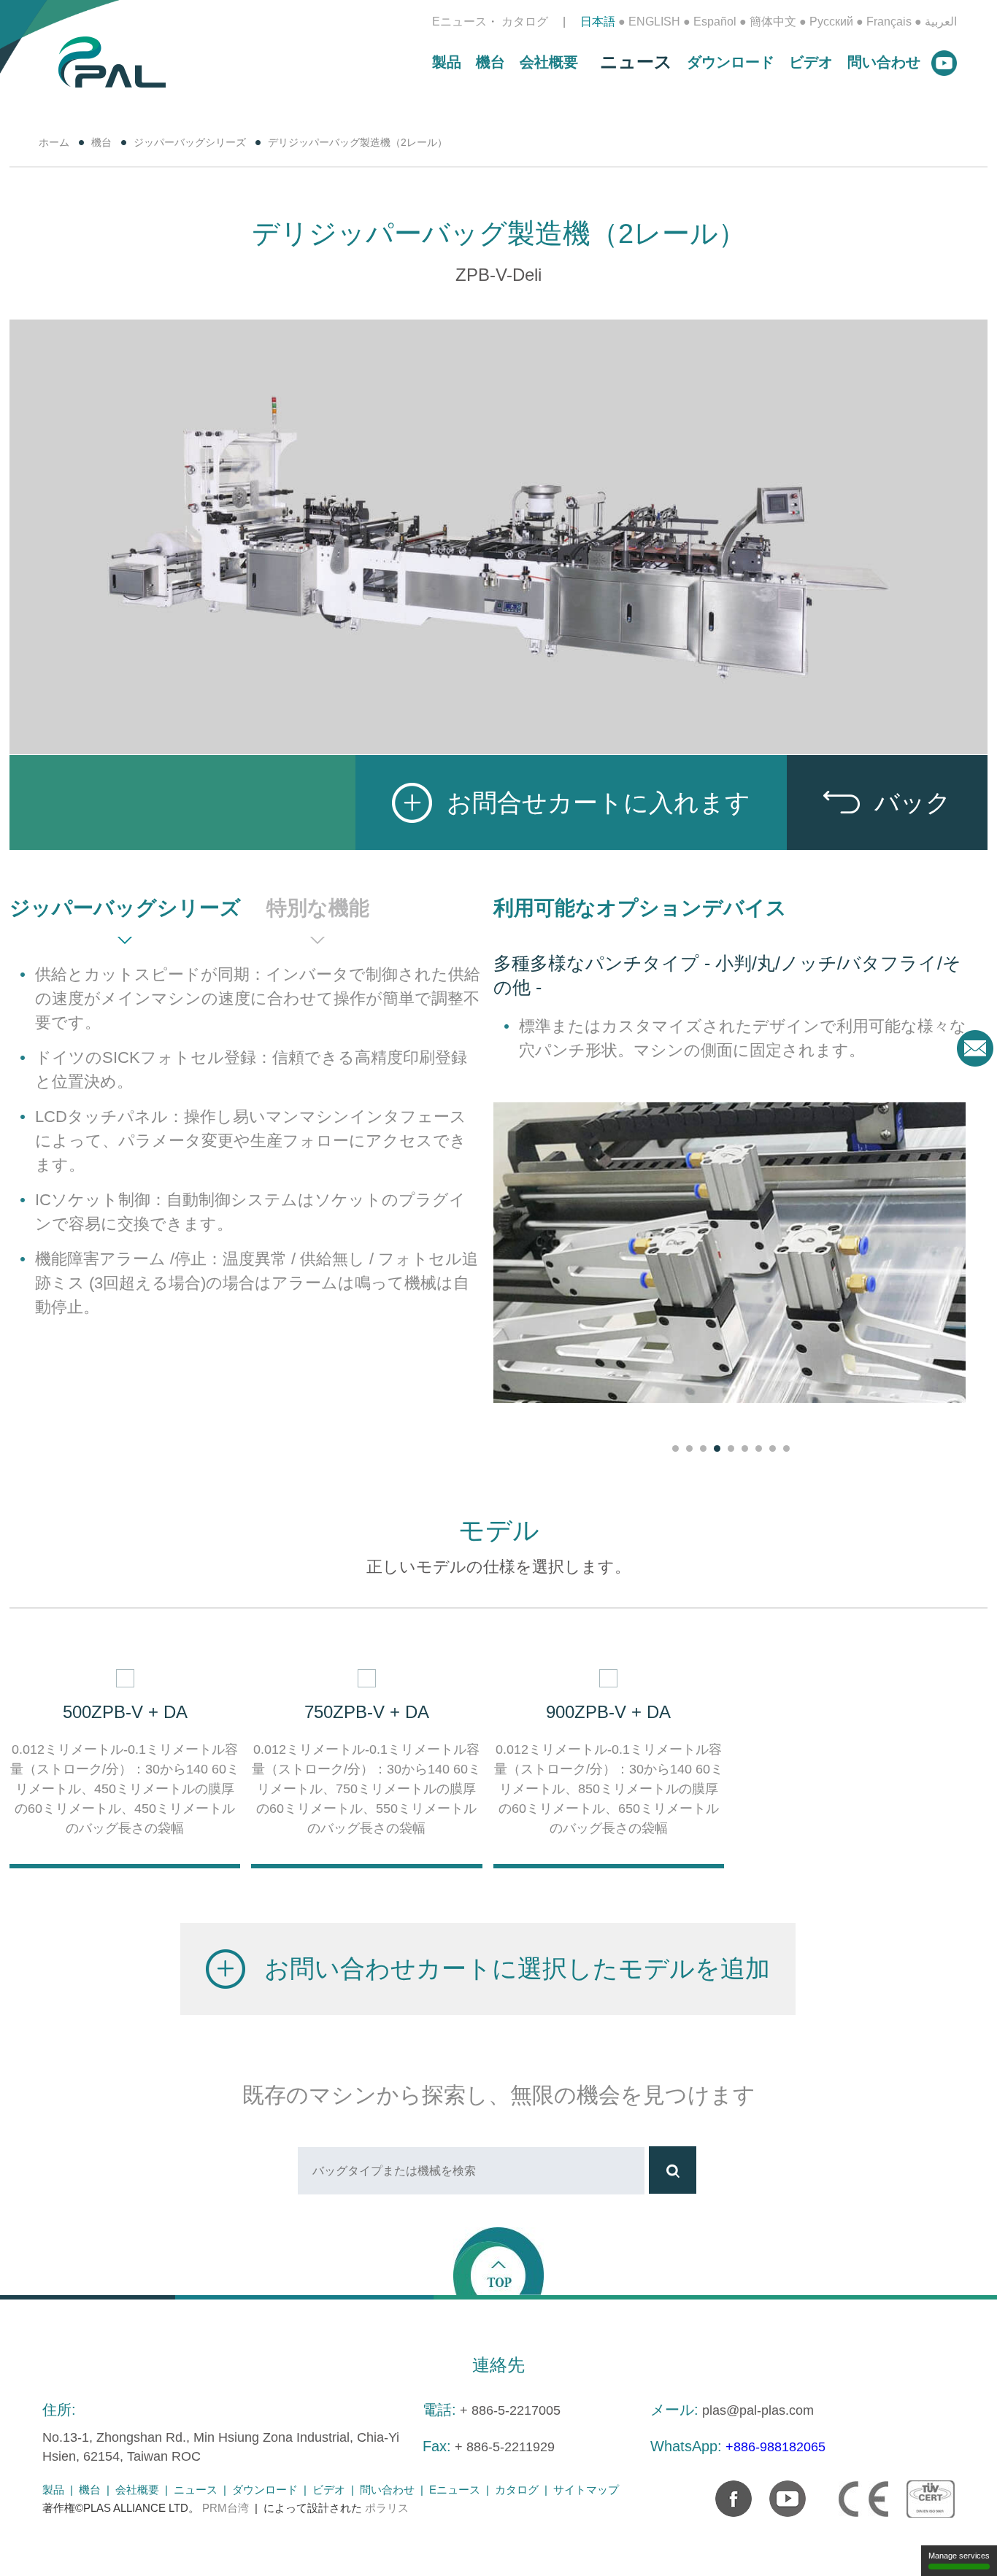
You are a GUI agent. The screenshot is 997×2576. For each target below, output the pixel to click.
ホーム (54, 142)
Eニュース (459, 22)
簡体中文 (773, 22)
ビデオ (811, 62)
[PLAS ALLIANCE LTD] (112, 61)
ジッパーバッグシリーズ (190, 142)
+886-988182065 (775, 2447)
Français (889, 22)
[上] (498, 2260)
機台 (490, 62)
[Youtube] (780, 2491)
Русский (831, 22)
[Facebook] (726, 2491)
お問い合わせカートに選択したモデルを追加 (517, 1968)
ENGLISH (654, 22)
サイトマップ (586, 2490)
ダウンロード (731, 62)
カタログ (525, 22)
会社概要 (549, 62)
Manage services (959, 2556)
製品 (447, 62)
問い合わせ (884, 62)
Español (715, 22)
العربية (941, 22)
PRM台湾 (226, 2508)
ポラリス (387, 2508)
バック (913, 802)
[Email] (975, 1048)
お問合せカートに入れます (598, 802)
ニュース (636, 62)
